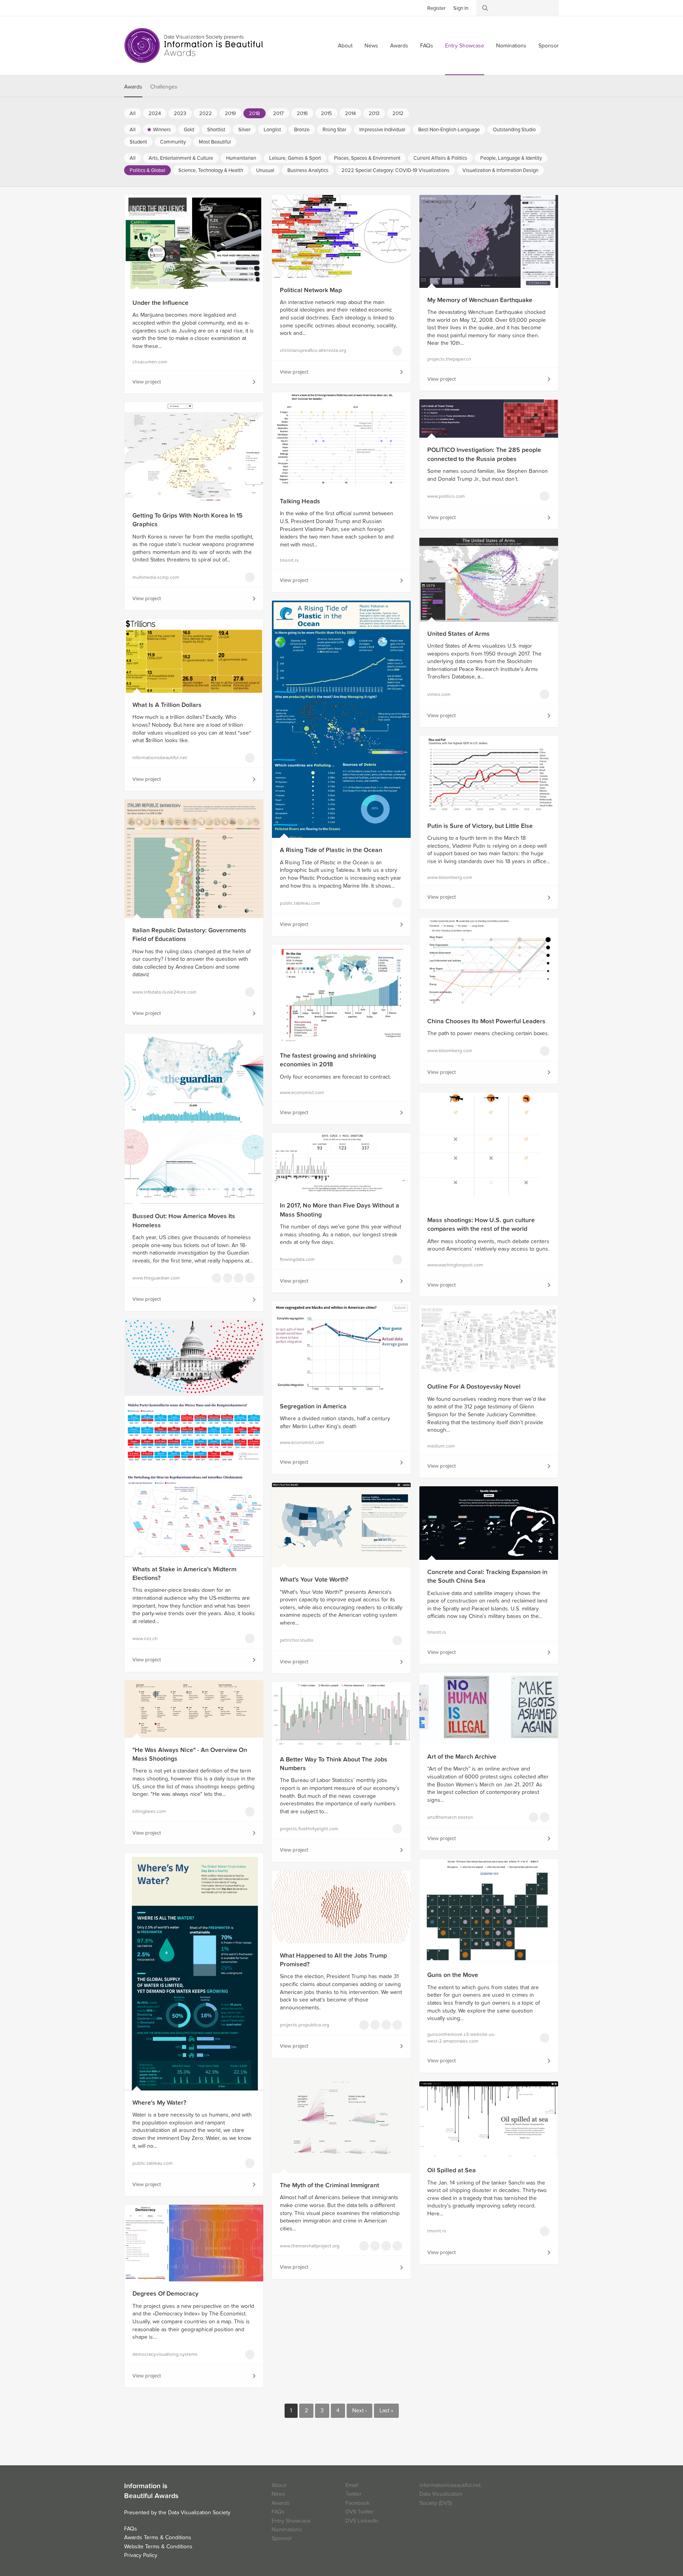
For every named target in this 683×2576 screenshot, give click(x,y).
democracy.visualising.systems (165, 2354)
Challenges (164, 87)
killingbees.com (149, 1811)
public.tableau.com (300, 903)
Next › (359, 2411)
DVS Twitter (360, 2512)
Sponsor (549, 46)
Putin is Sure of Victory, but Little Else (480, 826)
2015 (326, 113)
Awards (399, 46)
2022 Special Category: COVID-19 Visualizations (395, 170)
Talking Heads (300, 501)
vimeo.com (439, 694)
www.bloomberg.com (450, 877)
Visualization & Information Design (500, 170)
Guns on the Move (453, 1975)
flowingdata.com (297, 1259)
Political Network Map (311, 290)
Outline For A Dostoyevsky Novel (474, 1387)
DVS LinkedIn (362, 2521)
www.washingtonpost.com (455, 1265)
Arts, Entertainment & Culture (181, 158)
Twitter (130, 8)
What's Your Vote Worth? (314, 1580)
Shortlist (216, 130)
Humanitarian (241, 158)
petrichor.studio (297, 1640)
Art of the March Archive (462, 1757)
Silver (244, 130)
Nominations (511, 46)
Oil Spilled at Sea (452, 2170)
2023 (180, 113)
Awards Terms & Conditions (158, 2537)
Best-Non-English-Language (449, 130)
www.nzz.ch (145, 1639)
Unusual (265, 170)
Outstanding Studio (514, 130)
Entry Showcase (465, 46)
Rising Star (334, 130)
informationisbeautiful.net (160, 758)
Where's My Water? (159, 2103)
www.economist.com (302, 1092)
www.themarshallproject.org (310, 2246)
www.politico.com (446, 496)
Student (138, 142)
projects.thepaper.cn (449, 359)
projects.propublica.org (305, 2025)
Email (352, 2485)
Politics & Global (147, 170)
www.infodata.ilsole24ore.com (164, 992)
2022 (206, 113)
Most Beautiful (215, 142)
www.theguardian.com (156, 1278)
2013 (374, 113)
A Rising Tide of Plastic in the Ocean (331, 850)
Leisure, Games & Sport (295, 158)
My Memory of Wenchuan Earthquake (480, 300)
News (371, 46)
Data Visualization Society (199, 2513)
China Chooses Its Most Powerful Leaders (486, 1021)
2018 (255, 113)
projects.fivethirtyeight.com (309, 1829)
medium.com (441, 1446)
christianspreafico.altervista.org (313, 350)
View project (147, 382)
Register (436, 8)
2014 (350, 113)
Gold (189, 130)
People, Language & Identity (511, 158)
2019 (230, 113)
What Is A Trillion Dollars (167, 705)
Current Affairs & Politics (440, 158)
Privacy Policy (141, 2555)
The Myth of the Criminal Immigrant (329, 2185)
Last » (386, 2411)
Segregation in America (313, 1406)
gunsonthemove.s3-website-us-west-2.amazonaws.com (461, 2038)
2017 (278, 113)
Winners (162, 130)
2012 (398, 113)
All (133, 113)
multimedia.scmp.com (156, 577)
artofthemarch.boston (450, 1817)
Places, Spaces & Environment (367, 158)
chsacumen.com (150, 362)
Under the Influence (160, 303)
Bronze (302, 130)
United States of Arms (458, 634)
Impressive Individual (382, 130)
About (345, 46)
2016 (302, 113)
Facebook (142, 8)
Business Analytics (308, 170)
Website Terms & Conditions (158, 2547)
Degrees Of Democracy (165, 2294)
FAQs (427, 46)
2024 (155, 113)
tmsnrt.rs (289, 560)
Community (173, 142)
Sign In (461, 8)
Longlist (272, 130)
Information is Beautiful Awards (194, 45)
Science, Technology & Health (211, 170)
